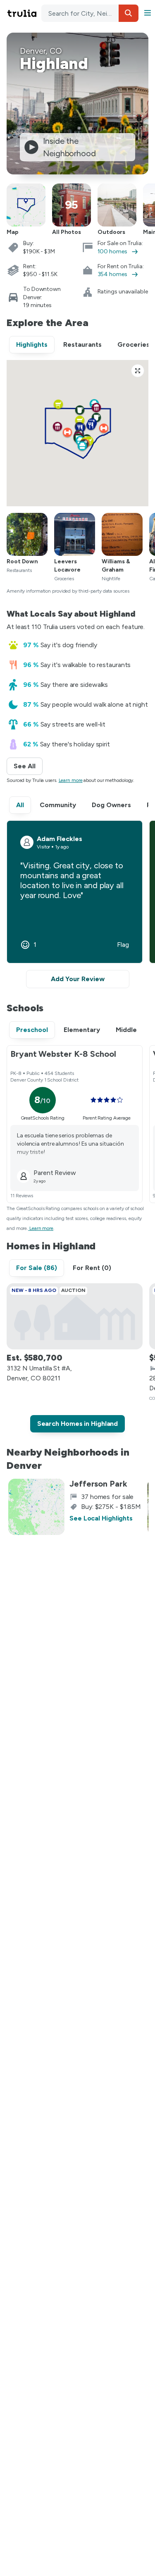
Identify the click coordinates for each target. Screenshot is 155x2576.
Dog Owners (111, 805)
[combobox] (90, 13)
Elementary (82, 1030)
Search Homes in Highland (78, 1424)
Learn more (71, 780)
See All (28, 766)
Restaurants (82, 344)
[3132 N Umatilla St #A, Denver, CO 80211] (75, 1316)
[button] (129, 13)
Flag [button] (123, 945)
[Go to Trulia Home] (23, 13)
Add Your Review (78, 979)
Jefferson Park (98, 1484)
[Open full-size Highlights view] (138, 371)
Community (58, 805)
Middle (126, 1030)
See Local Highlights (101, 1518)
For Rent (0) (92, 1268)
